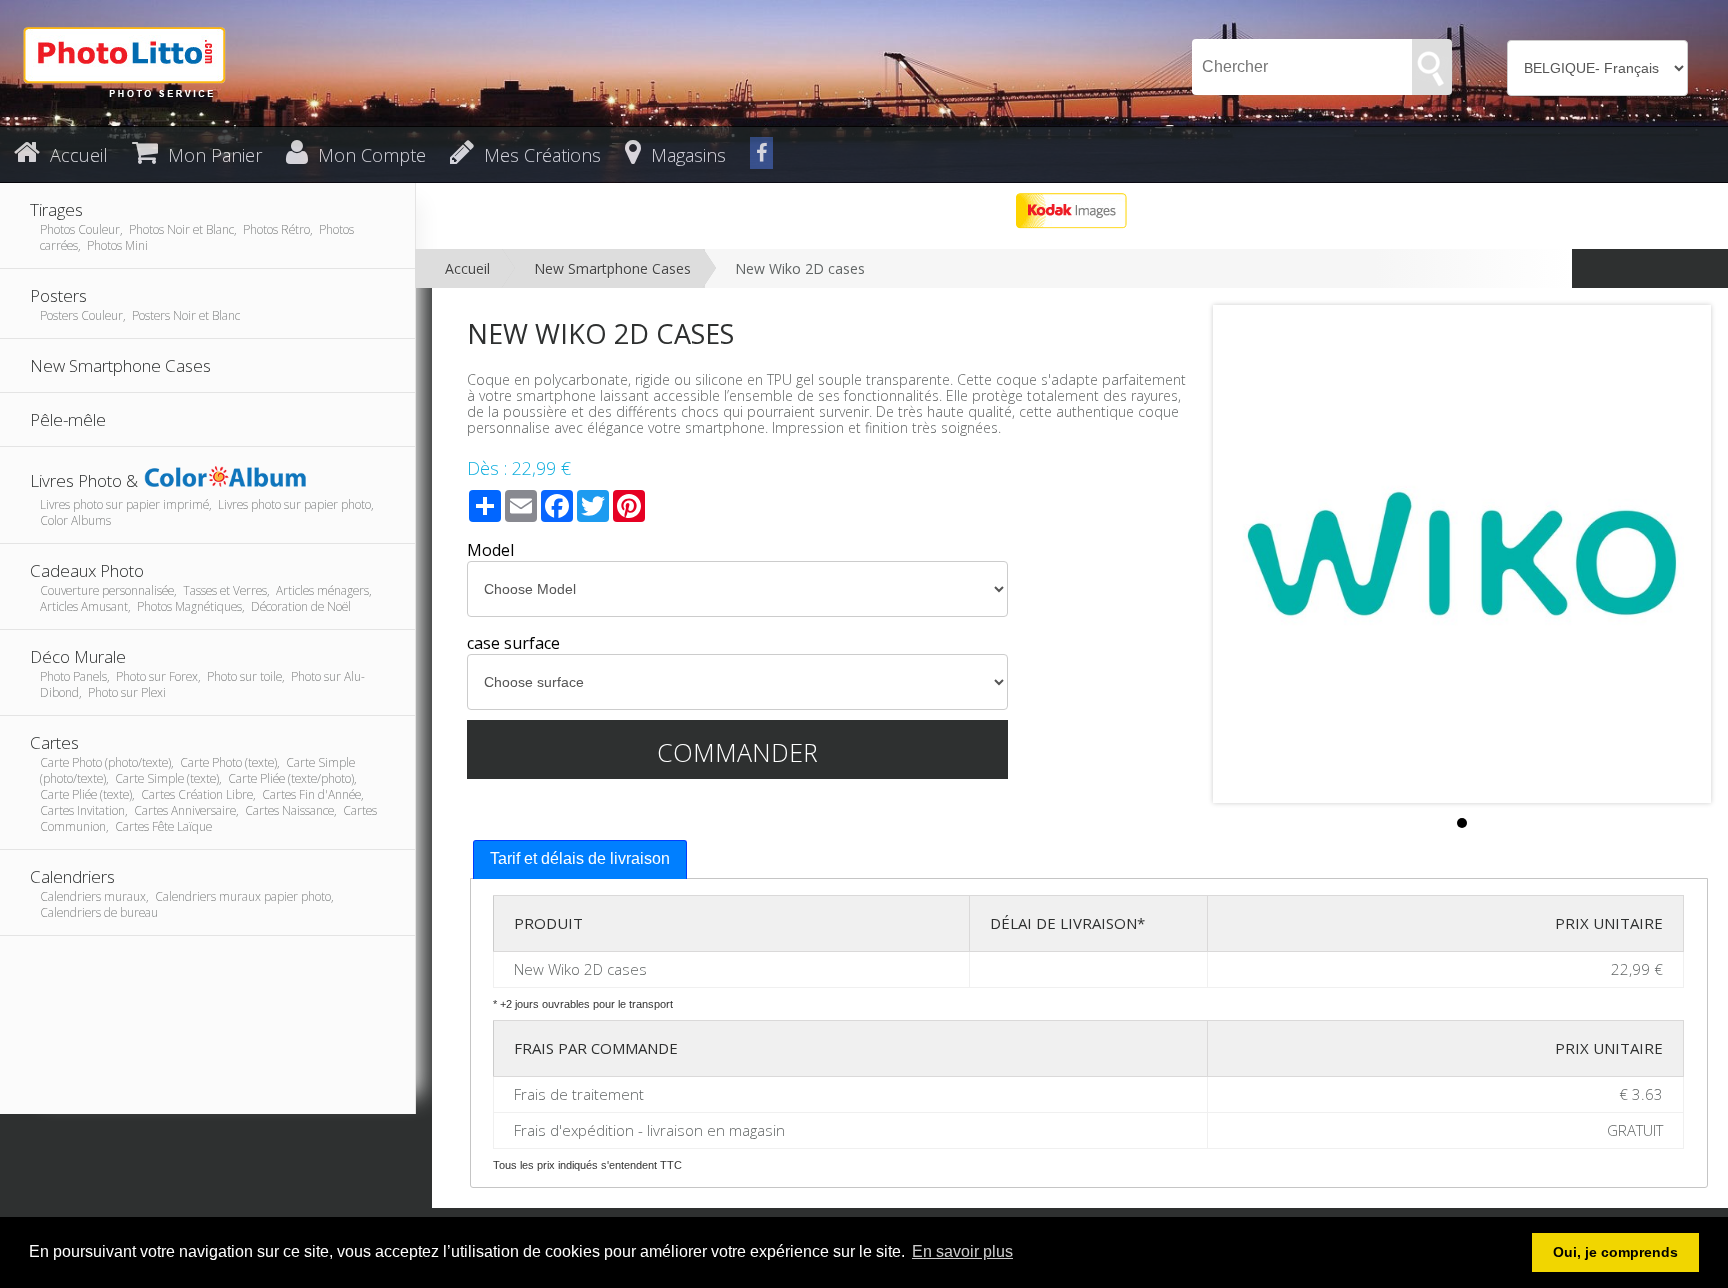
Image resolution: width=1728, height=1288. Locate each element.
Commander (737, 752)
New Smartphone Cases (612, 268)
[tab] (580, 859)
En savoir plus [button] (962, 1251)
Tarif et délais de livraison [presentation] (580, 858)
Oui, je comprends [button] (1615, 1252)
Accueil (467, 268)
